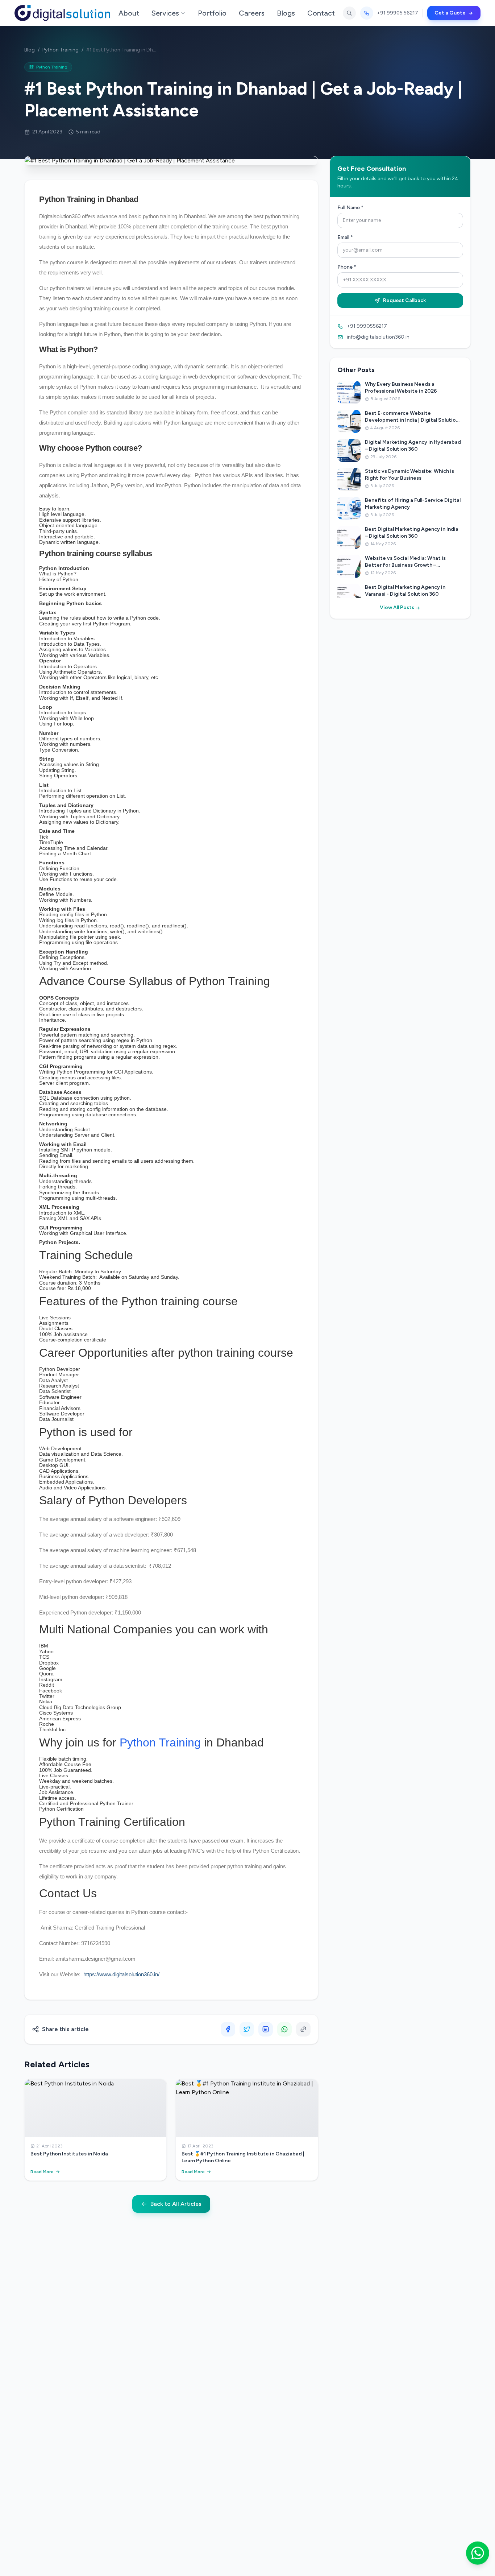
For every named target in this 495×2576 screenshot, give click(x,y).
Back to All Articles (176, 2204)
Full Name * (350, 208)
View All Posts (398, 607)
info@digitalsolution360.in (378, 337)
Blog (30, 50)
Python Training (61, 50)
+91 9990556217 (367, 326)
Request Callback (404, 300)
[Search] (349, 13)
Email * (345, 237)
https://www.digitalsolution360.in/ (121, 1974)
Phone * (347, 267)
